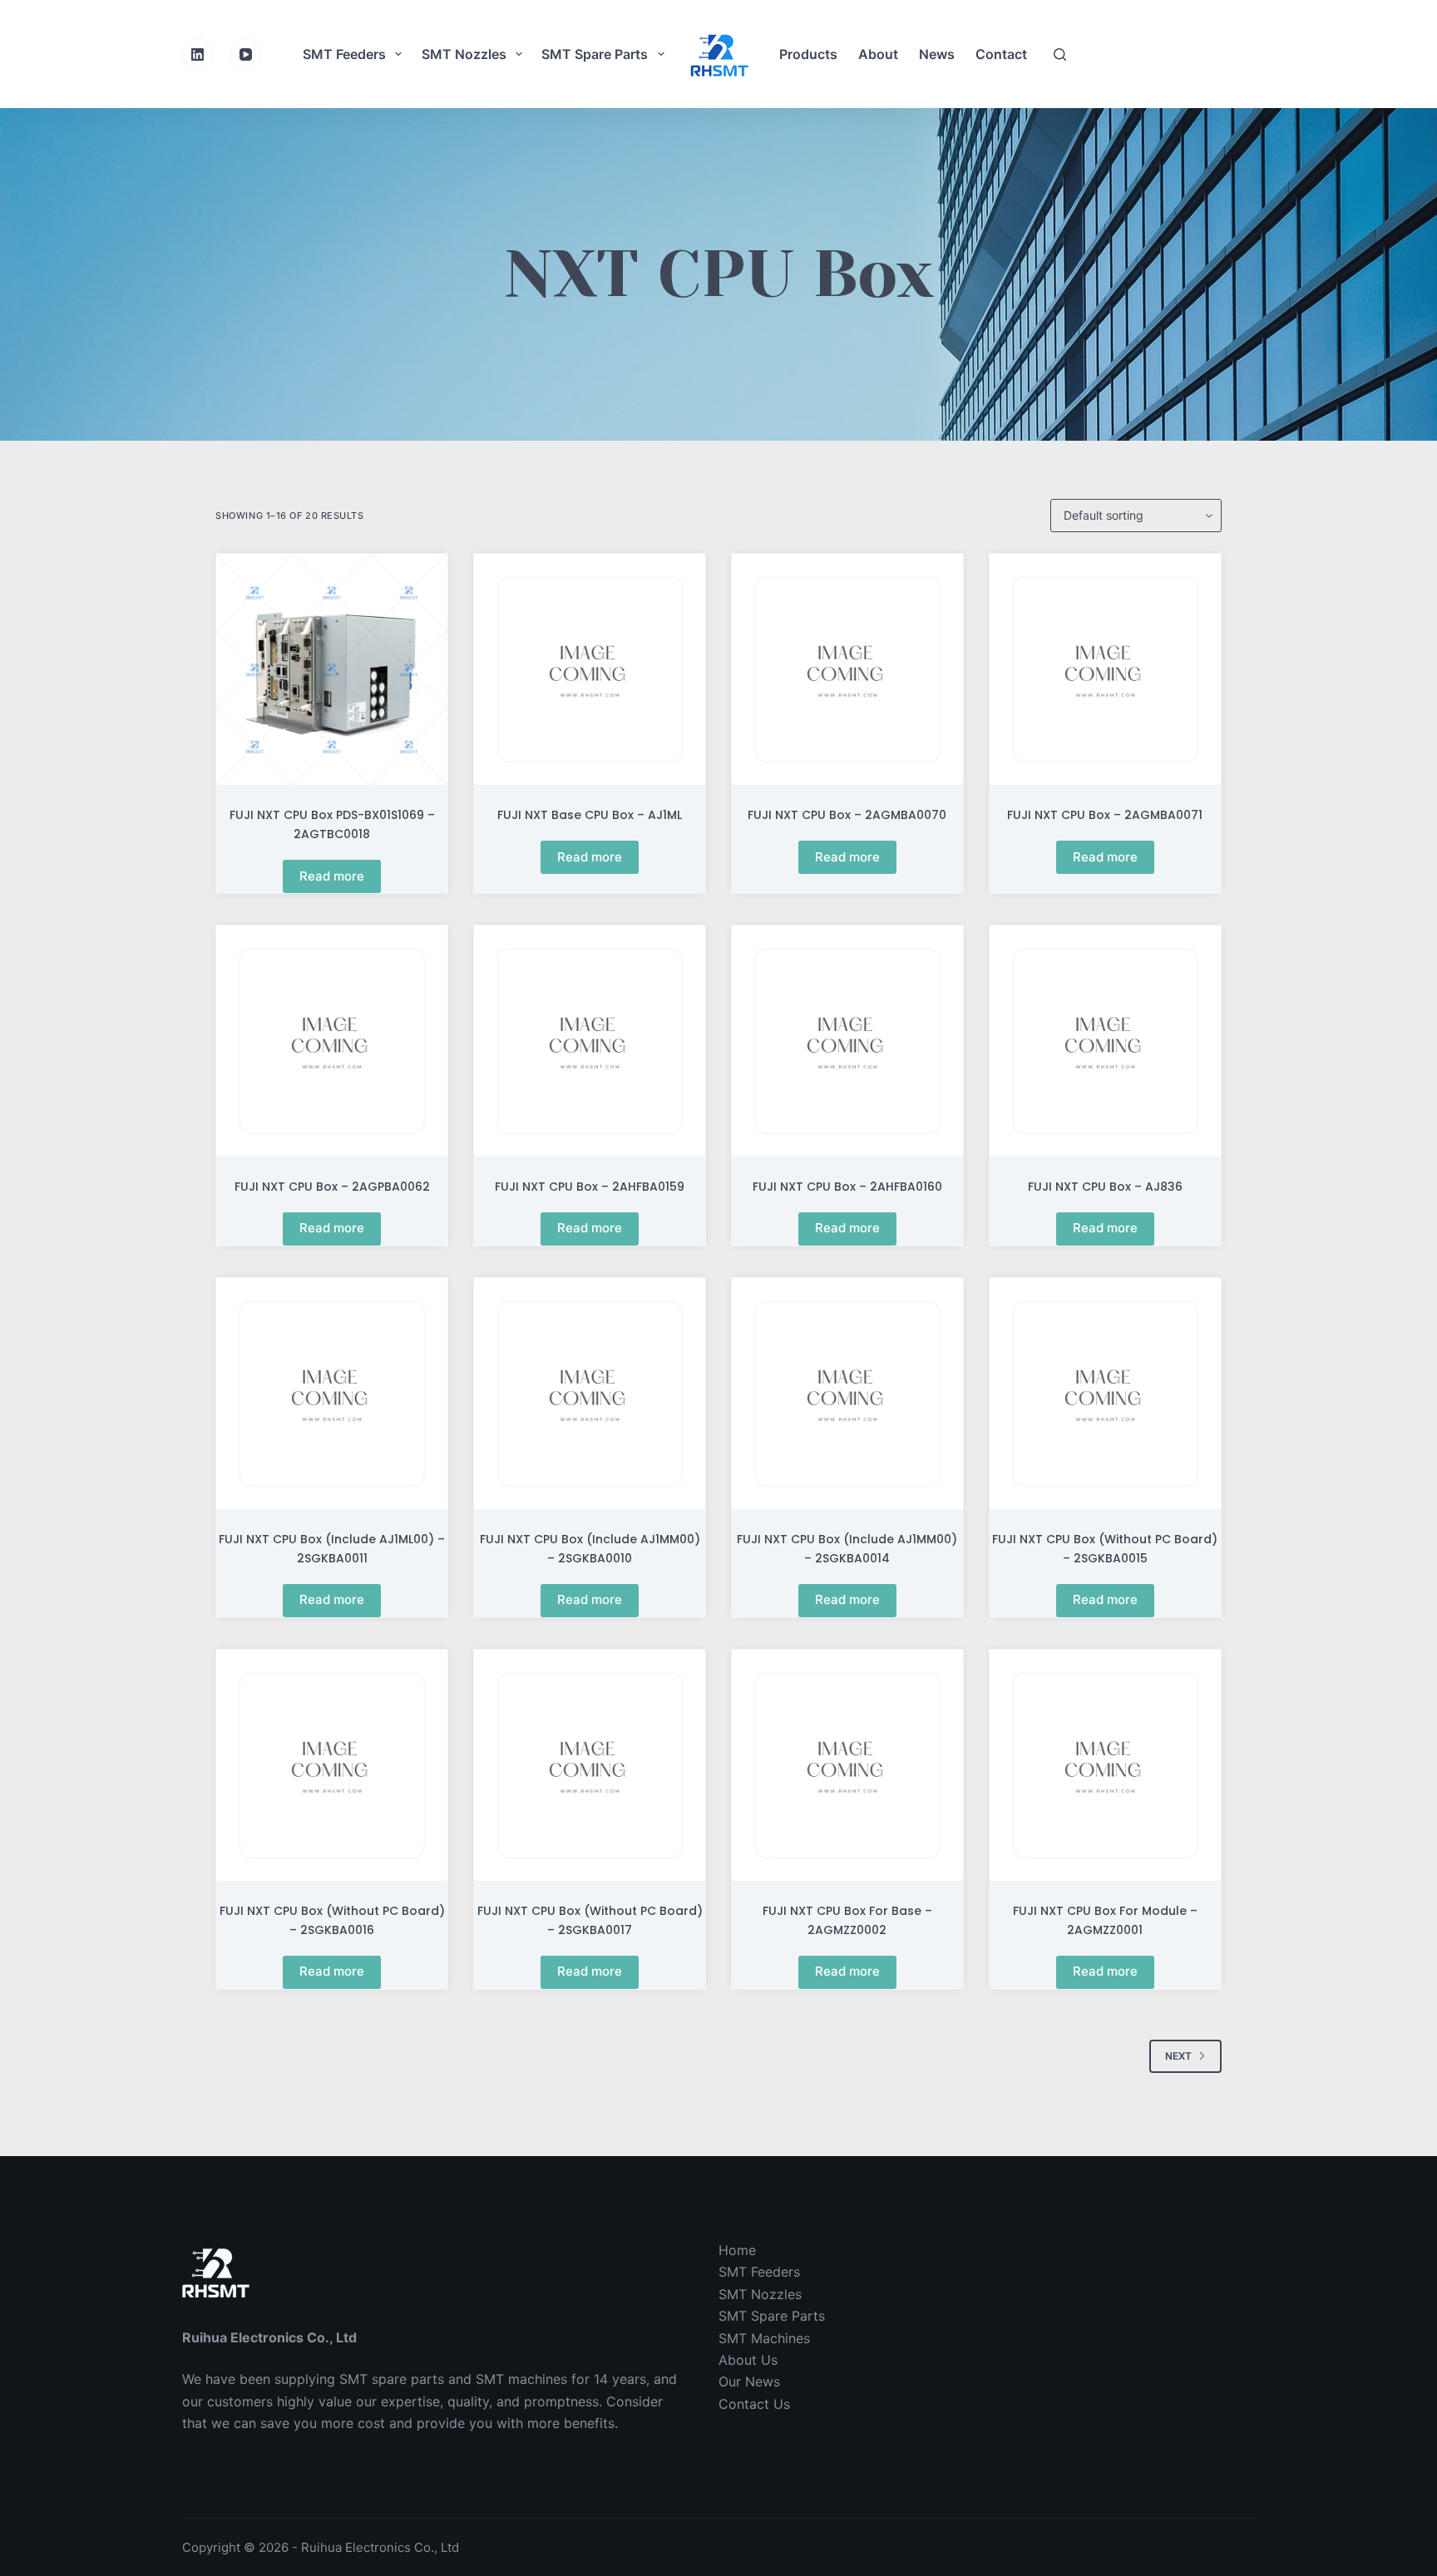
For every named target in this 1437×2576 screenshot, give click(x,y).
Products (808, 54)
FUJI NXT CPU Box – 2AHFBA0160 (847, 1187)
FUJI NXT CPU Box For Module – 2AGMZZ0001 (1105, 1920)
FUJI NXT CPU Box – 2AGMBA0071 (1105, 815)
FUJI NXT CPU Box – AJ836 (1105, 1187)
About (878, 54)
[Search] (1060, 54)
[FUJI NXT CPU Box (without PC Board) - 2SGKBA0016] (332, 1765)
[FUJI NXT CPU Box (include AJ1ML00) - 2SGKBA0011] (332, 1394)
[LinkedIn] (198, 54)
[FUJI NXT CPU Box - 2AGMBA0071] (1105, 669)
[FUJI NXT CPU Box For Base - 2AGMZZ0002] (847, 1765)
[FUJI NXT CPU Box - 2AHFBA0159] (590, 1041)
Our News (749, 2381)
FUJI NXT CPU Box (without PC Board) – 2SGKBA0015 (1105, 1549)
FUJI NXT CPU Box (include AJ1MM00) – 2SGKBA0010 (590, 1549)
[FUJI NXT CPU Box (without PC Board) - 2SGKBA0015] (1105, 1394)
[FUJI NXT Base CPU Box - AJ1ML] (590, 669)
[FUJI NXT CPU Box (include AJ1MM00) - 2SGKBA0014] (847, 1394)
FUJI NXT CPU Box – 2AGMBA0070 (847, 815)
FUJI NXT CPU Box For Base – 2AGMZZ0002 (847, 1920)
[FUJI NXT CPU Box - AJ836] (1105, 1041)
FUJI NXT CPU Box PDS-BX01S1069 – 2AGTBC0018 (332, 824)
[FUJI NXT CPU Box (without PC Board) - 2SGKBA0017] (590, 1765)
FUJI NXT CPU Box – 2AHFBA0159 (590, 1187)
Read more (332, 876)
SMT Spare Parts (595, 54)
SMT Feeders (344, 54)
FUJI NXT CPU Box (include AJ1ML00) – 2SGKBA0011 (332, 1549)
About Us (748, 2360)
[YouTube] (246, 54)
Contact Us (754, 2404)
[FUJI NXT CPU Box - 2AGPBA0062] (332, 1041)
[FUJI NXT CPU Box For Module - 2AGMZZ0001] (1105, 1765)
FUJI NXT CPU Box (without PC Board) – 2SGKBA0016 (332, 1920)
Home (737, 2250)
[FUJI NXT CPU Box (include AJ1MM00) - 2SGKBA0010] (590, 1394)
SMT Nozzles (464, 54)
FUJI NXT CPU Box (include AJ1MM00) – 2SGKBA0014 (847, 1549)
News (937, 54)
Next (1178, 2056)
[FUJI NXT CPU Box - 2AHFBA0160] (847, 1041)
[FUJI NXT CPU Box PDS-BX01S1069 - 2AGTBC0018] (332, 669)
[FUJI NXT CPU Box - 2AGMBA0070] (847, 669)
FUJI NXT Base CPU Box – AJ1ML (590, 815)
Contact (1001, 54)
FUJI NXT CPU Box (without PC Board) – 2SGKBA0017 (590, 1920)
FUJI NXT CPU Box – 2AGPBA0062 (332, 1187)
